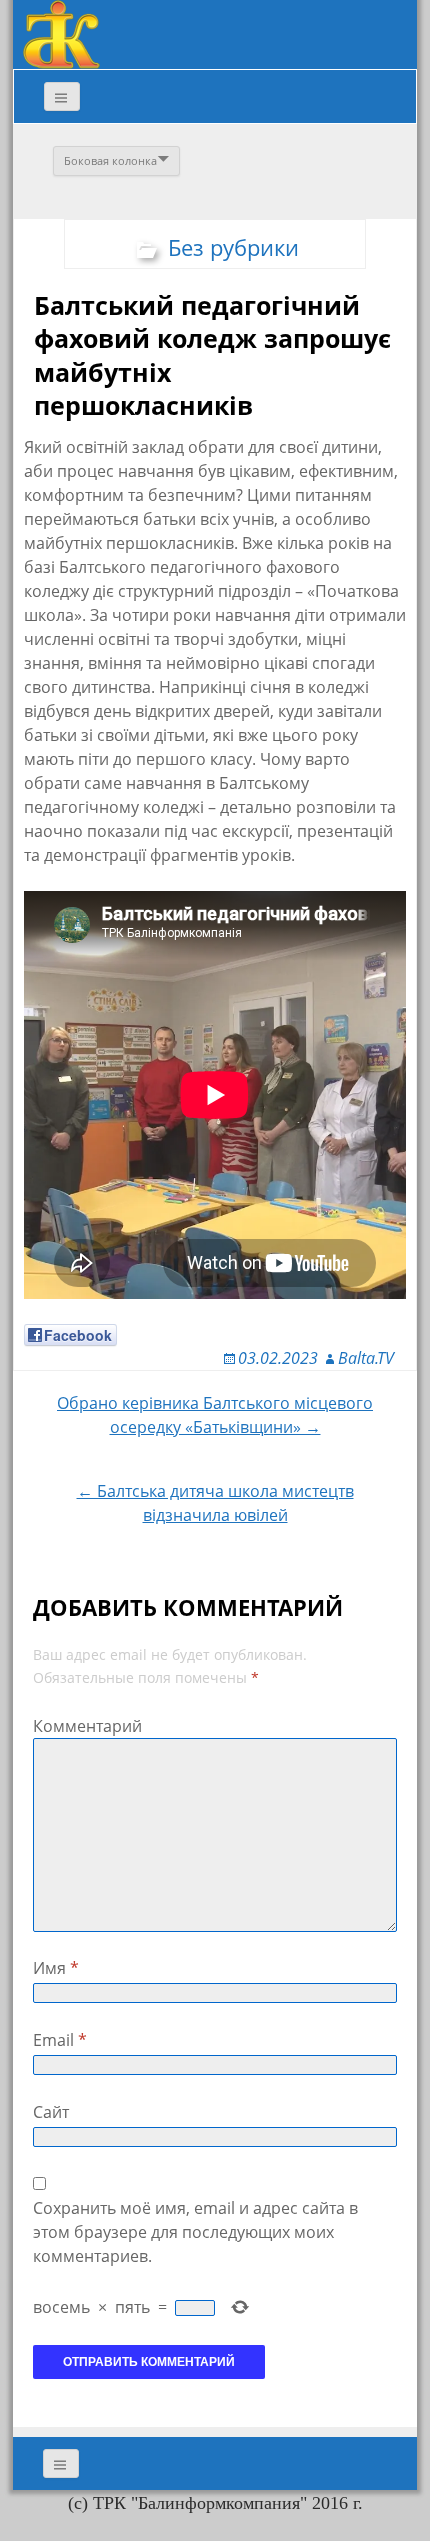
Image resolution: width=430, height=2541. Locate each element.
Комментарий (87, 1726)
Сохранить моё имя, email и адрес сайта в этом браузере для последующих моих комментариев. (195, 2232)
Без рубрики (233, 247)
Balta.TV (366, 1358)
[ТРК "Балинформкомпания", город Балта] (61, 33)
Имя (56, 1968)
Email (60, 2040)
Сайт (51, 2112)
